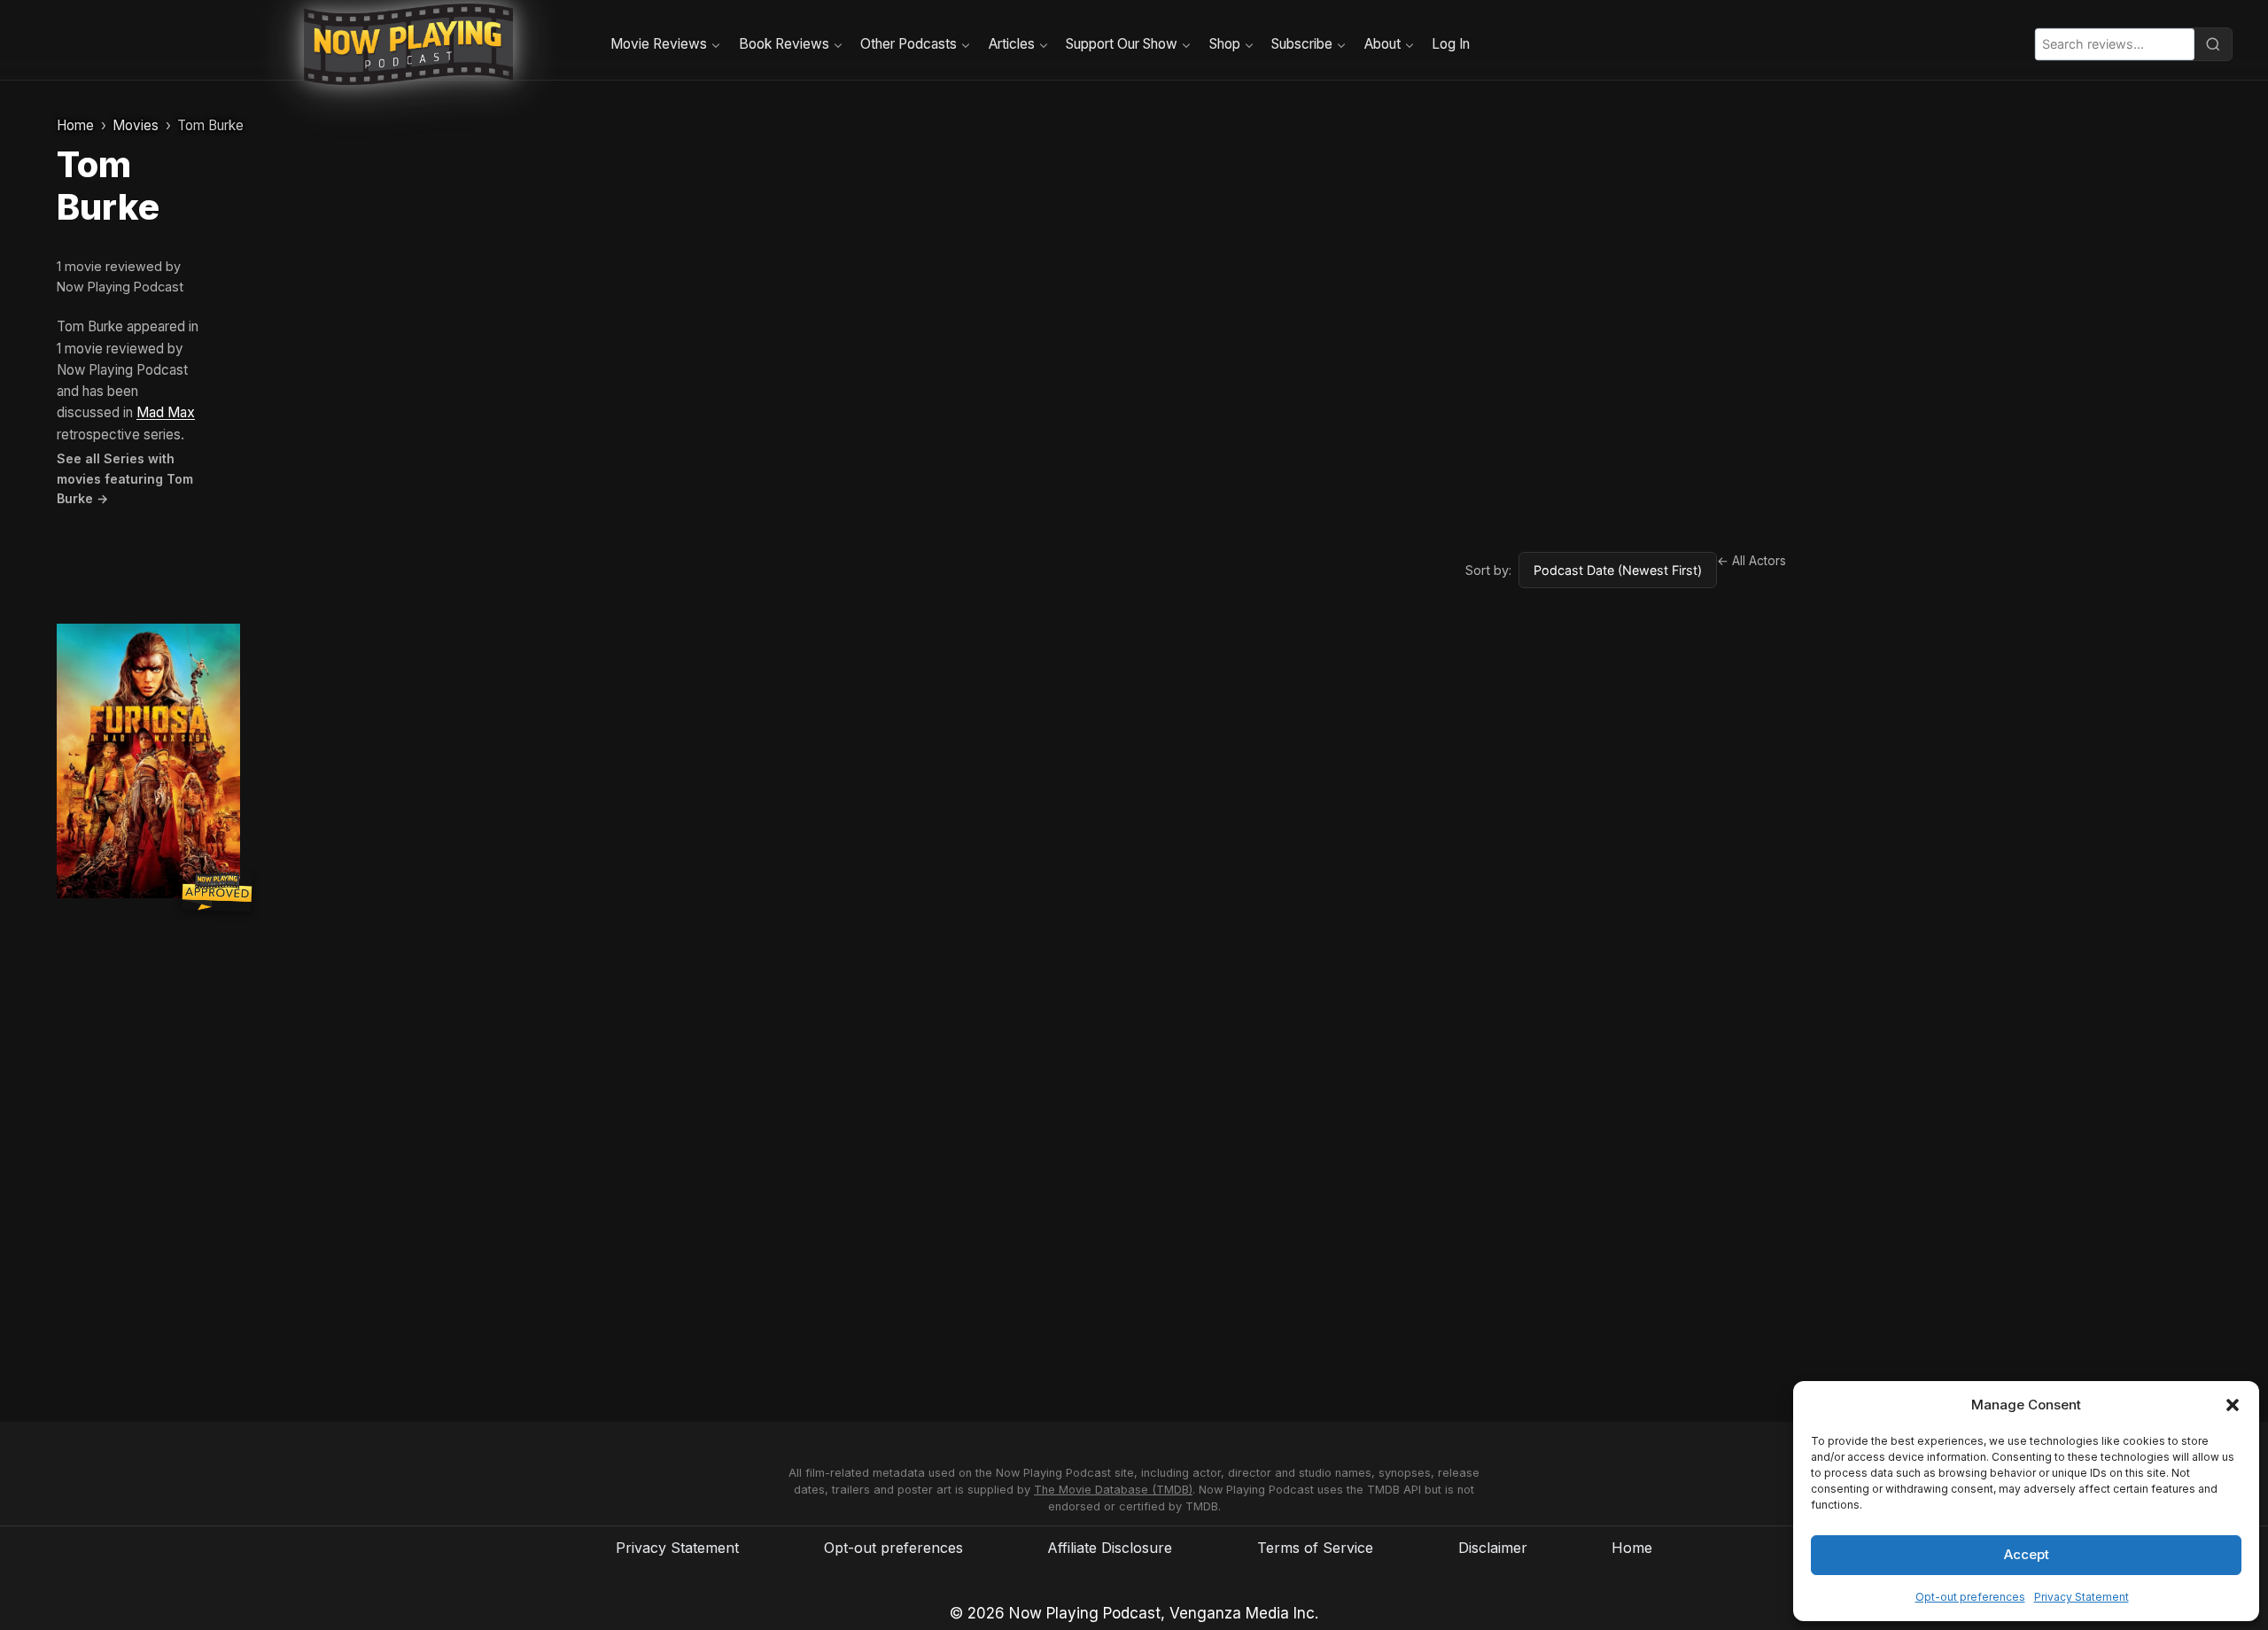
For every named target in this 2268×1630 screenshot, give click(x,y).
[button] (2233, 1405)
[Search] (2213, 44)
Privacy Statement (2082, 1597)
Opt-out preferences (1970, 1597)
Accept (2027, 1554)
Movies (136, 125)
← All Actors (1751, 561)
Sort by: (1488, 570)
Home (75, 125)
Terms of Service (1315, 1548)
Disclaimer (1493, 1548)
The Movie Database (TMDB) (1113, 1490)
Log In (1451, 44)
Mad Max (166, 412)
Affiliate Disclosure (1110, 1548)
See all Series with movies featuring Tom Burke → (125, 478)
